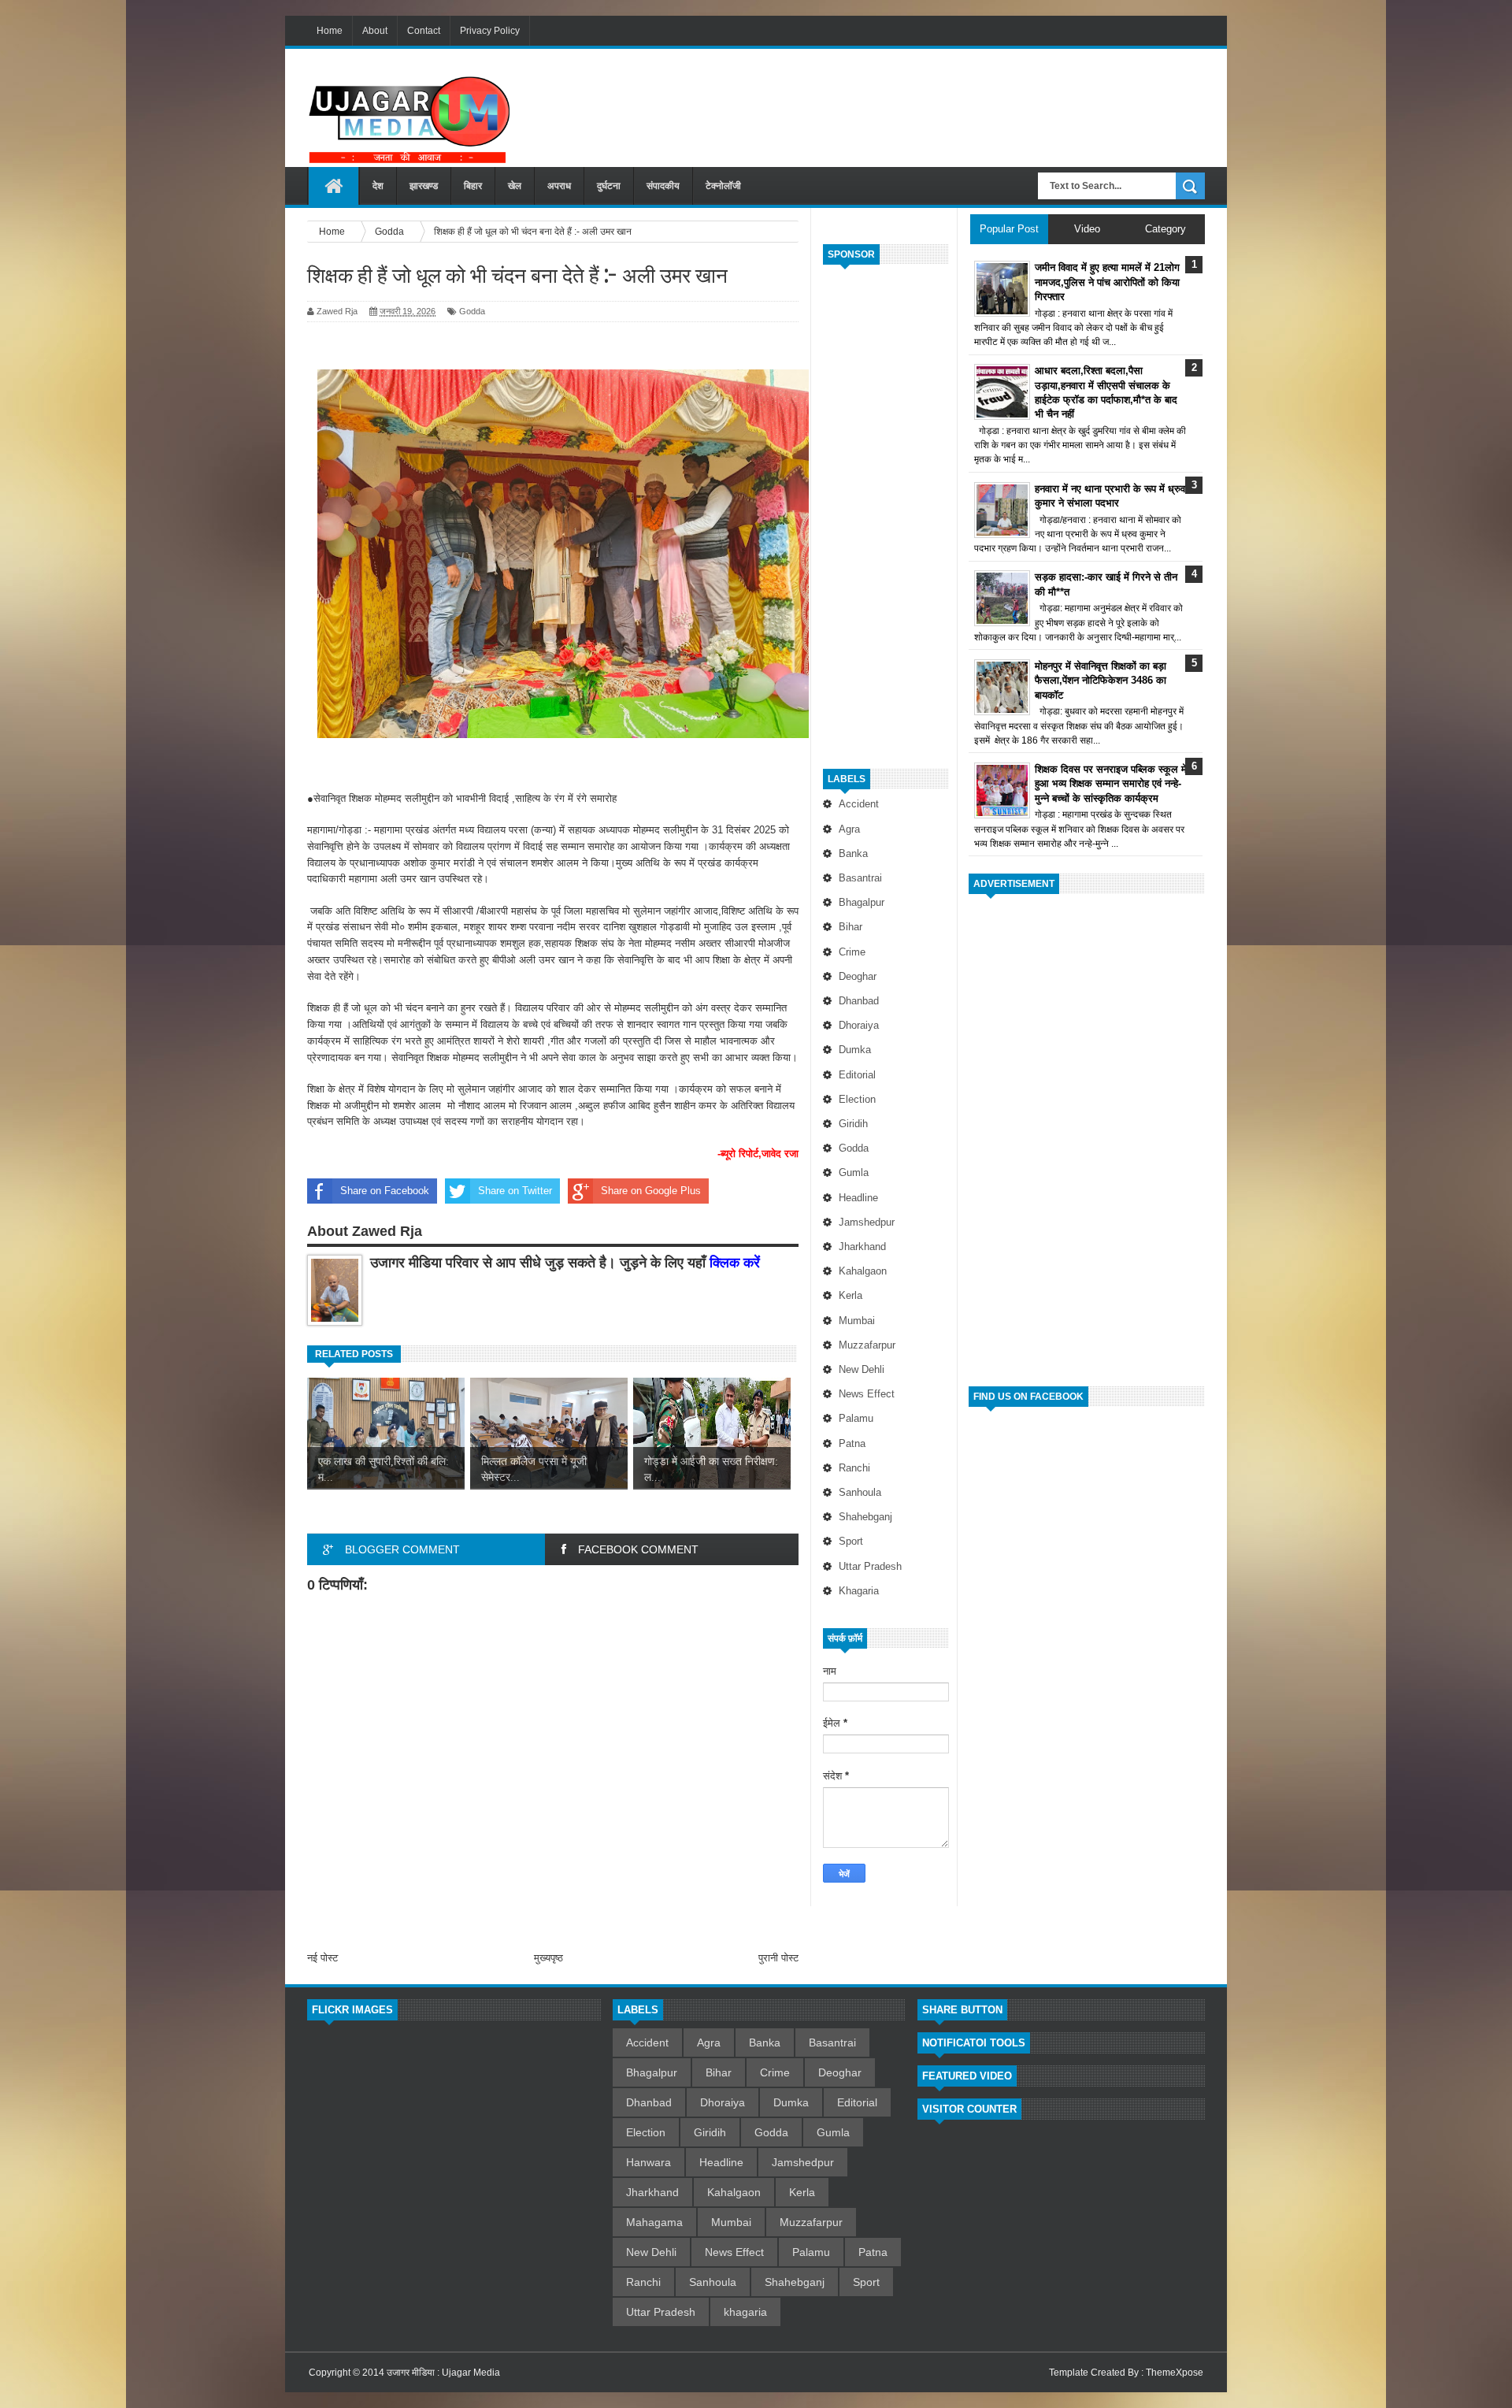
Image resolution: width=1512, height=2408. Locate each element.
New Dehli (862, 1369)
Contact (424, 31)
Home (330, 31)
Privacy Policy (490, 31)
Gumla (854, 1172)
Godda (854, 1148)
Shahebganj (865, 1517)
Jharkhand (862, 1247)
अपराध (559, 186)
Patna (852, 1443)
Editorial (857, 1075)
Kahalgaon (863, 1271)
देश (378, 186)
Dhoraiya (859, 1025)
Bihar (850, 927)
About (375, 31)
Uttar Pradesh (870, 1566)
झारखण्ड (424, 186)
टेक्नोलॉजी (723, 186)
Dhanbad (859, 1001)
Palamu (856, 1418)
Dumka (855, 1050)
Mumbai (857, 1321)
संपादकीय (663, 186)
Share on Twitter (515, 1191)
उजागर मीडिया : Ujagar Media (443, 2373)
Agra (849, 829)
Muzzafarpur (867, 1345)
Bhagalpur (862, 902)
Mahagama (654, 2222)
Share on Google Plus (651, 1191)
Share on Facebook (385, 1191)
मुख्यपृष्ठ (548, 1958)
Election (857, 1099)
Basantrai (860, 878)
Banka (853, 853)
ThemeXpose (1175, 2373)
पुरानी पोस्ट (778, 1958)
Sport (851, 1541)
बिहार (473, 186)
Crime (852, 952)
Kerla (850, 1295)
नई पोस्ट (322, 1958)
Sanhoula (860, 1492)
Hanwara (649, 2162)
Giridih (853, 1124)
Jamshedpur (867, 1222)
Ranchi (854, 1468)
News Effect (867, 1394)
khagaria (859, 1591)
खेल (515, 186)
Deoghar (858, 976)
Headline (858, 1198)
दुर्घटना (609, 186)
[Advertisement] (918, 102)
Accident (859, 804)
